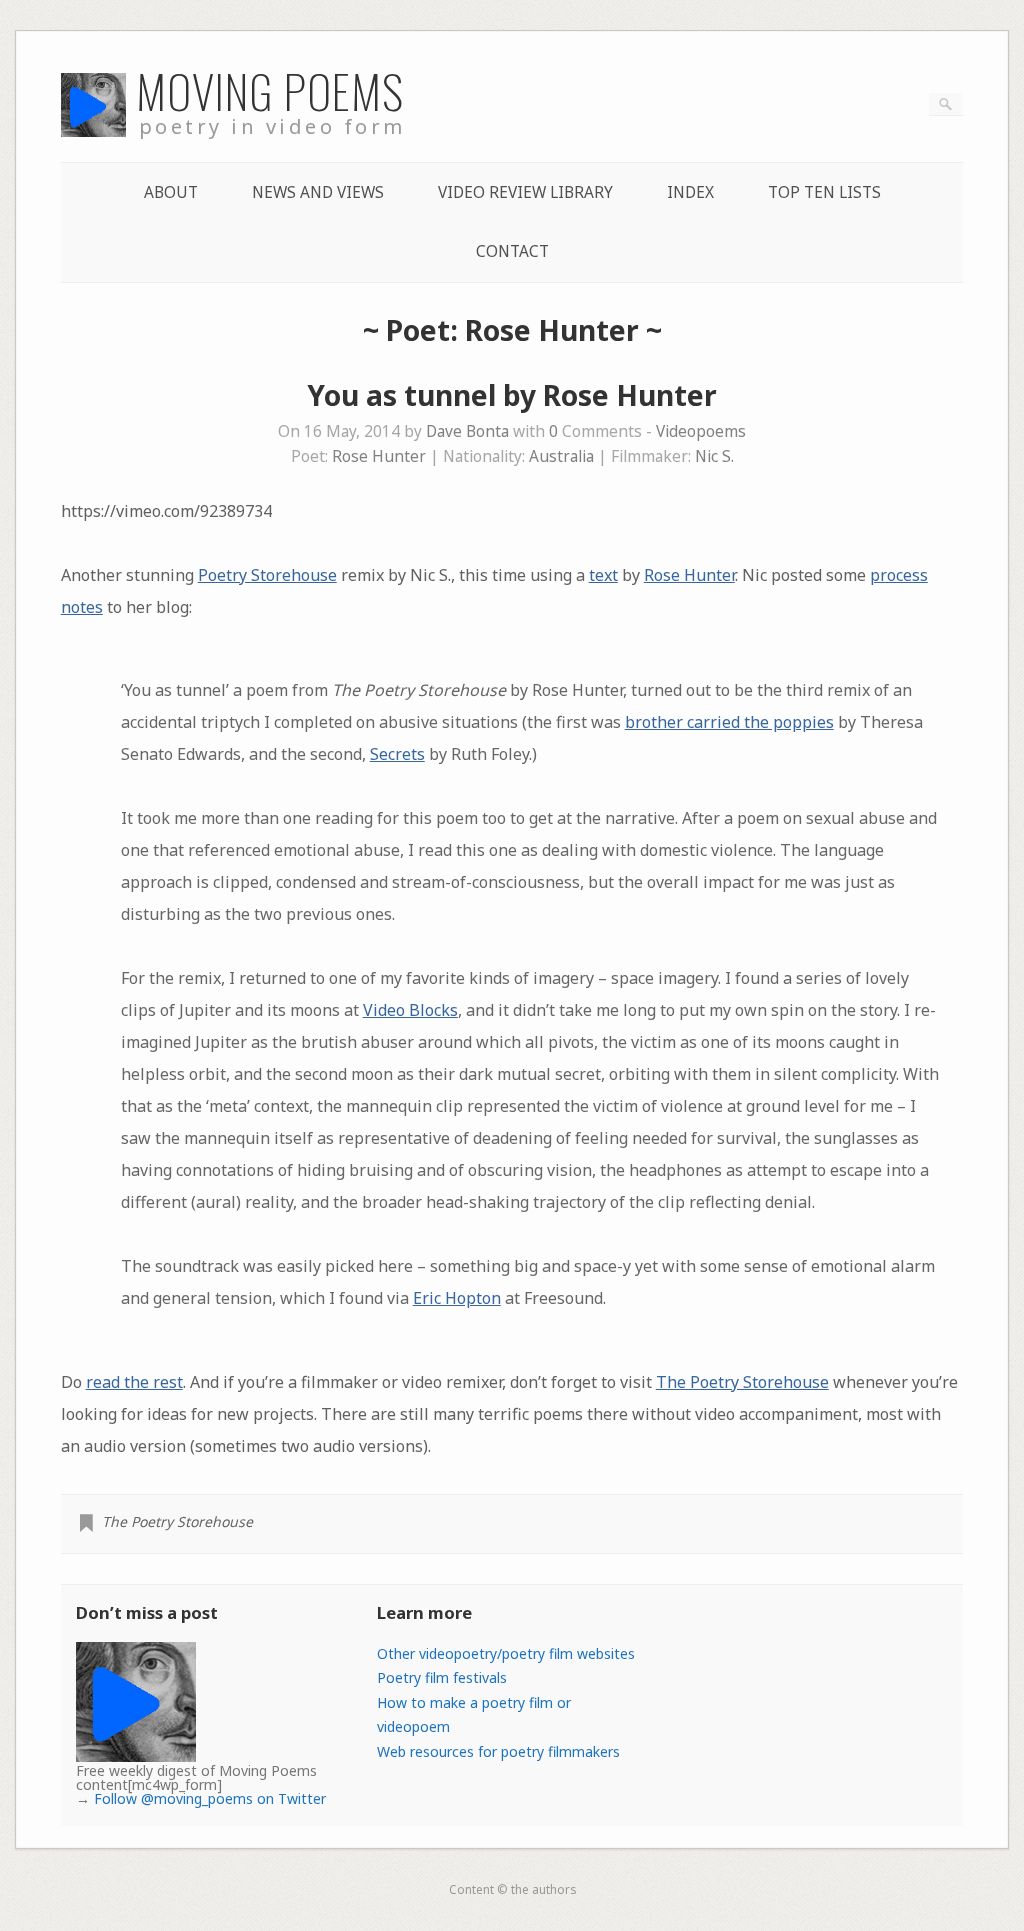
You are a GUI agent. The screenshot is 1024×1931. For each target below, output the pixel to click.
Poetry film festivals (442, 1677)
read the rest (134, 1382)
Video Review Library (525, 192)
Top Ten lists (824, 192)
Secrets (397, 754)
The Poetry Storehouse (742, 1382)
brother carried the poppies (729, 722)
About (171, 192)
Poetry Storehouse (267, 575)
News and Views (318, 192)
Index (690, 192)
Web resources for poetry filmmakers (498, 1751)
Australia (561, 456)
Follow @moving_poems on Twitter (210, 1798)
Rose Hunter (379, 456)
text (603, 575)
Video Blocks (410, 1010)
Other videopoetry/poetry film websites (506, 1653)
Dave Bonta (467, 431)
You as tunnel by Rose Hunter (512, 395)
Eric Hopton (457, 1298)
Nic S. (714, 456)
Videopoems (701, 431)
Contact (512, 251)
